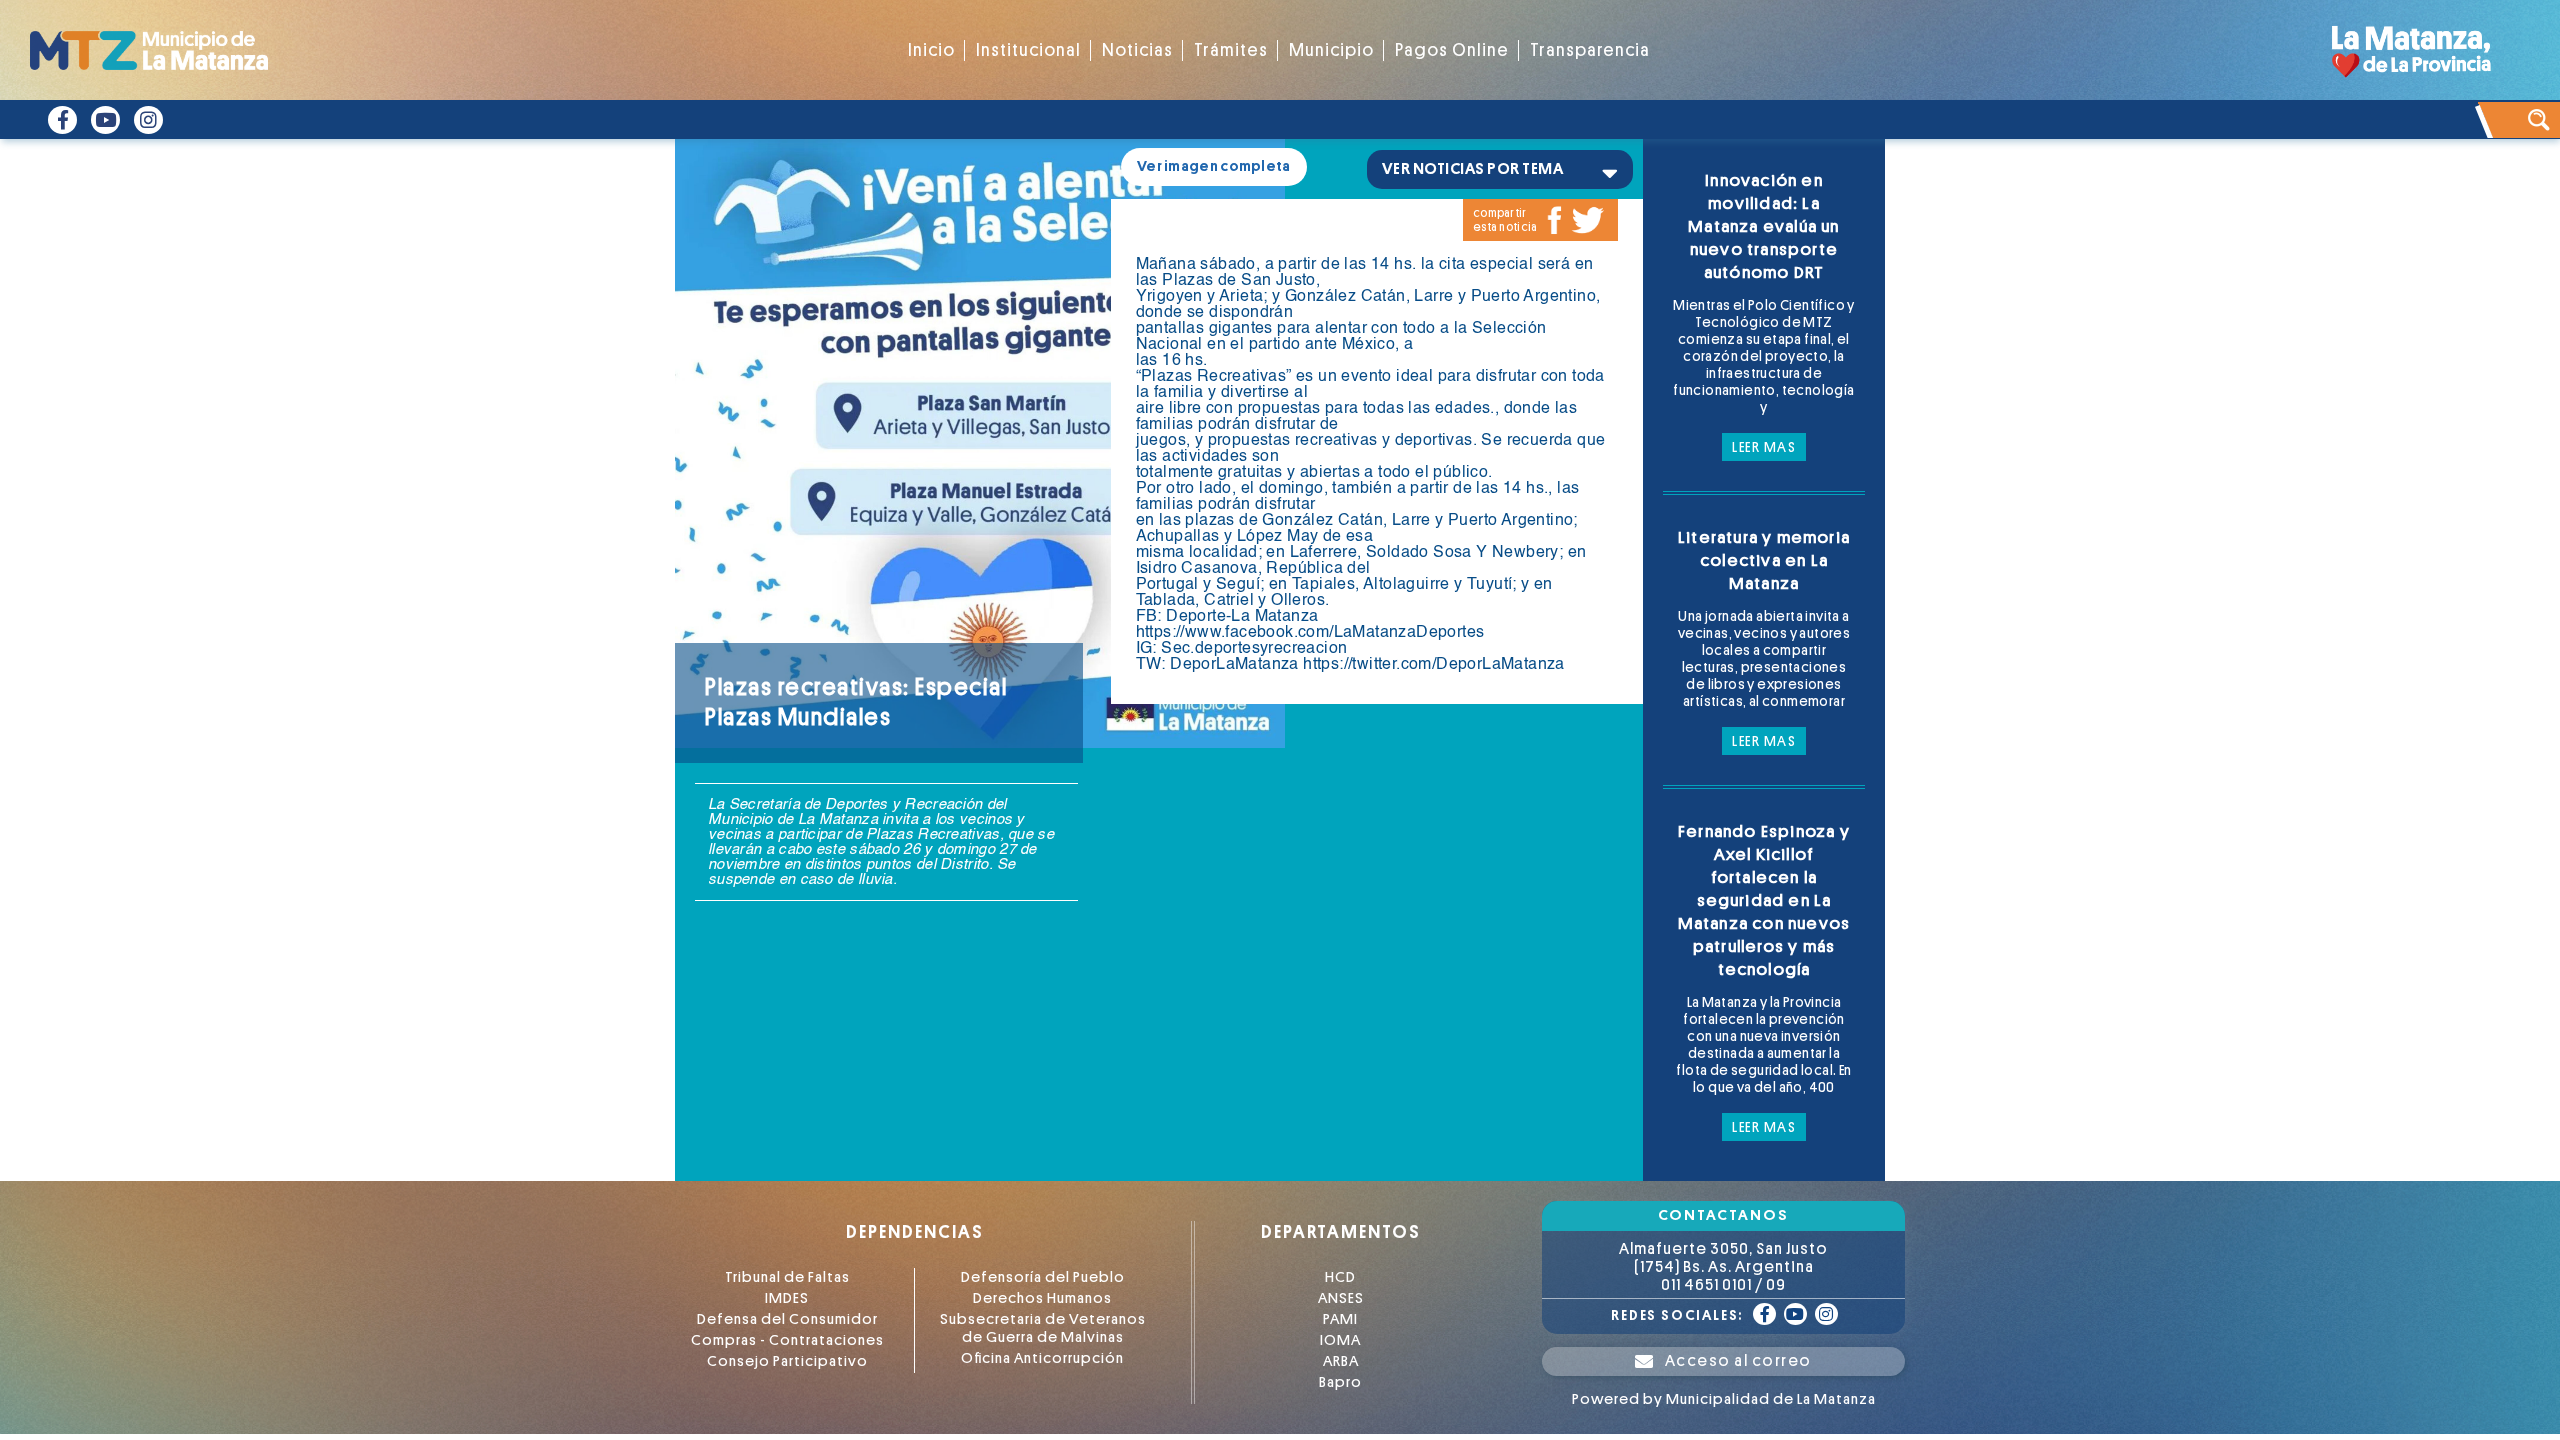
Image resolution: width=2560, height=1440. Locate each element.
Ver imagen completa (1214, 166)
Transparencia (1590, 50)
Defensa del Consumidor (787, 1319)
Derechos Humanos (1042, 1298)
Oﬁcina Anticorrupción (1042, 1358)
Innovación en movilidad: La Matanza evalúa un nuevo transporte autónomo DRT (1763, 226)
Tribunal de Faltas (787, 1277)
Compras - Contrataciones (787, 1340)
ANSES (1341, 1298)
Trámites (1231, 50)
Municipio (1331, 50)
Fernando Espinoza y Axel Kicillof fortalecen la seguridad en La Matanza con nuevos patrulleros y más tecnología (1764, 900)
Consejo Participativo (787, 1361)
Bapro (1340, 1382)
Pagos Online (1452, 50)
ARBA (1341, 1361)
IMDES (787, 1298)
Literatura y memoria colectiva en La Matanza (1764, 560)
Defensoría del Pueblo (1043, 1277)
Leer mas (1764, 447)
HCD (1340, 1277)
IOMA (1340, 1340)
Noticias (1137, 50)
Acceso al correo (1738, 1361)
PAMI (1340, 1319)
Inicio (931, 50)
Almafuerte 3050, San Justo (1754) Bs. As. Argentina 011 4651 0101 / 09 (1723, 1267)
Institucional (1028, 50)
